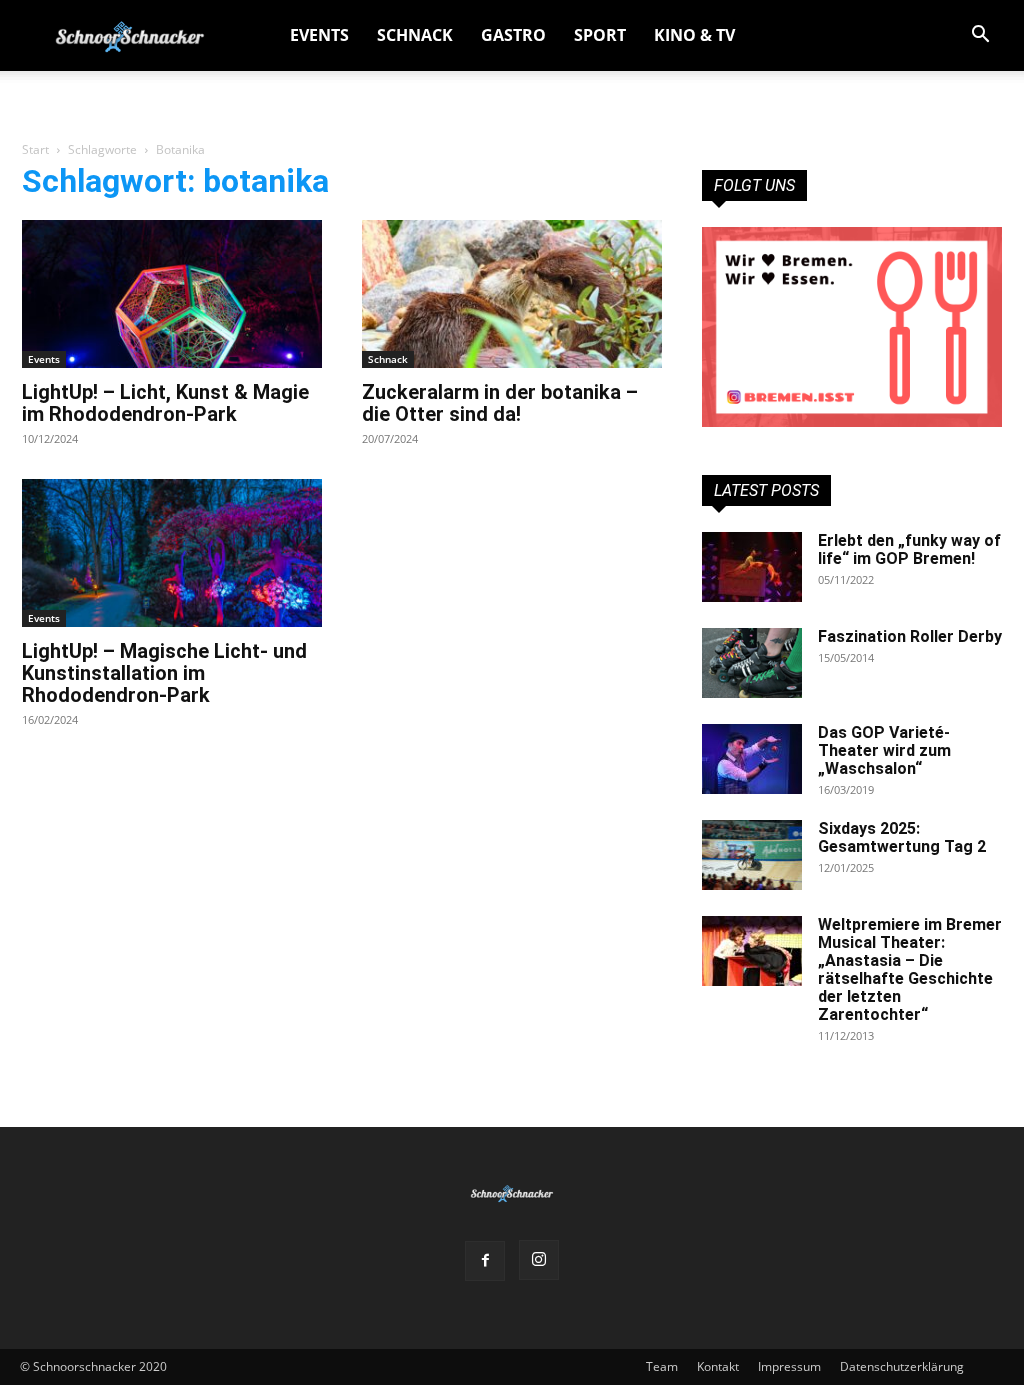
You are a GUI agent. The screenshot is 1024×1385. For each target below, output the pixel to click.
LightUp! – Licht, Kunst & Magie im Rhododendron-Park (165, 403)
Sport (600, 35)
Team (662, 1366)
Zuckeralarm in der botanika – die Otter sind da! (500, 403)
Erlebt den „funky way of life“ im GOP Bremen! (909, 549)
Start (35, 149)
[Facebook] (485, 1261)
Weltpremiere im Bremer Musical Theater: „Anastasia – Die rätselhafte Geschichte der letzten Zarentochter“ (910, 969)
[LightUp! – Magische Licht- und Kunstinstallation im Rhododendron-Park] (172, 553)
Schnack (415, 35)
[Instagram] (539, 1260)
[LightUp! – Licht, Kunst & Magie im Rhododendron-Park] (172, 294)
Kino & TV (694, 35)
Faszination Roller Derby (910, 636)
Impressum (789, 1366)
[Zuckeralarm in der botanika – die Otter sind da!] (512, 294)
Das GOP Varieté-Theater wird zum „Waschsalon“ (884, 750)
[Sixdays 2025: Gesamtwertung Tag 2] (752, 855)
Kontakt (718, 1366)
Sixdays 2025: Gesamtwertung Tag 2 (902, 837)
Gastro (513, 35)
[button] (980, 36)
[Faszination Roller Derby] (752, 663)
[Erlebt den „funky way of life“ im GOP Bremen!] (752, 567)
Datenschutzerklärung (902, 1366)
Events (319, 35)
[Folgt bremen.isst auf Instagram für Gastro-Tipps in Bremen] (852, 327)
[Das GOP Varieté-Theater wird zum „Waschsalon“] (752, 759)
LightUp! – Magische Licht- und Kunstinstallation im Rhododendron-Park (164, 673)
